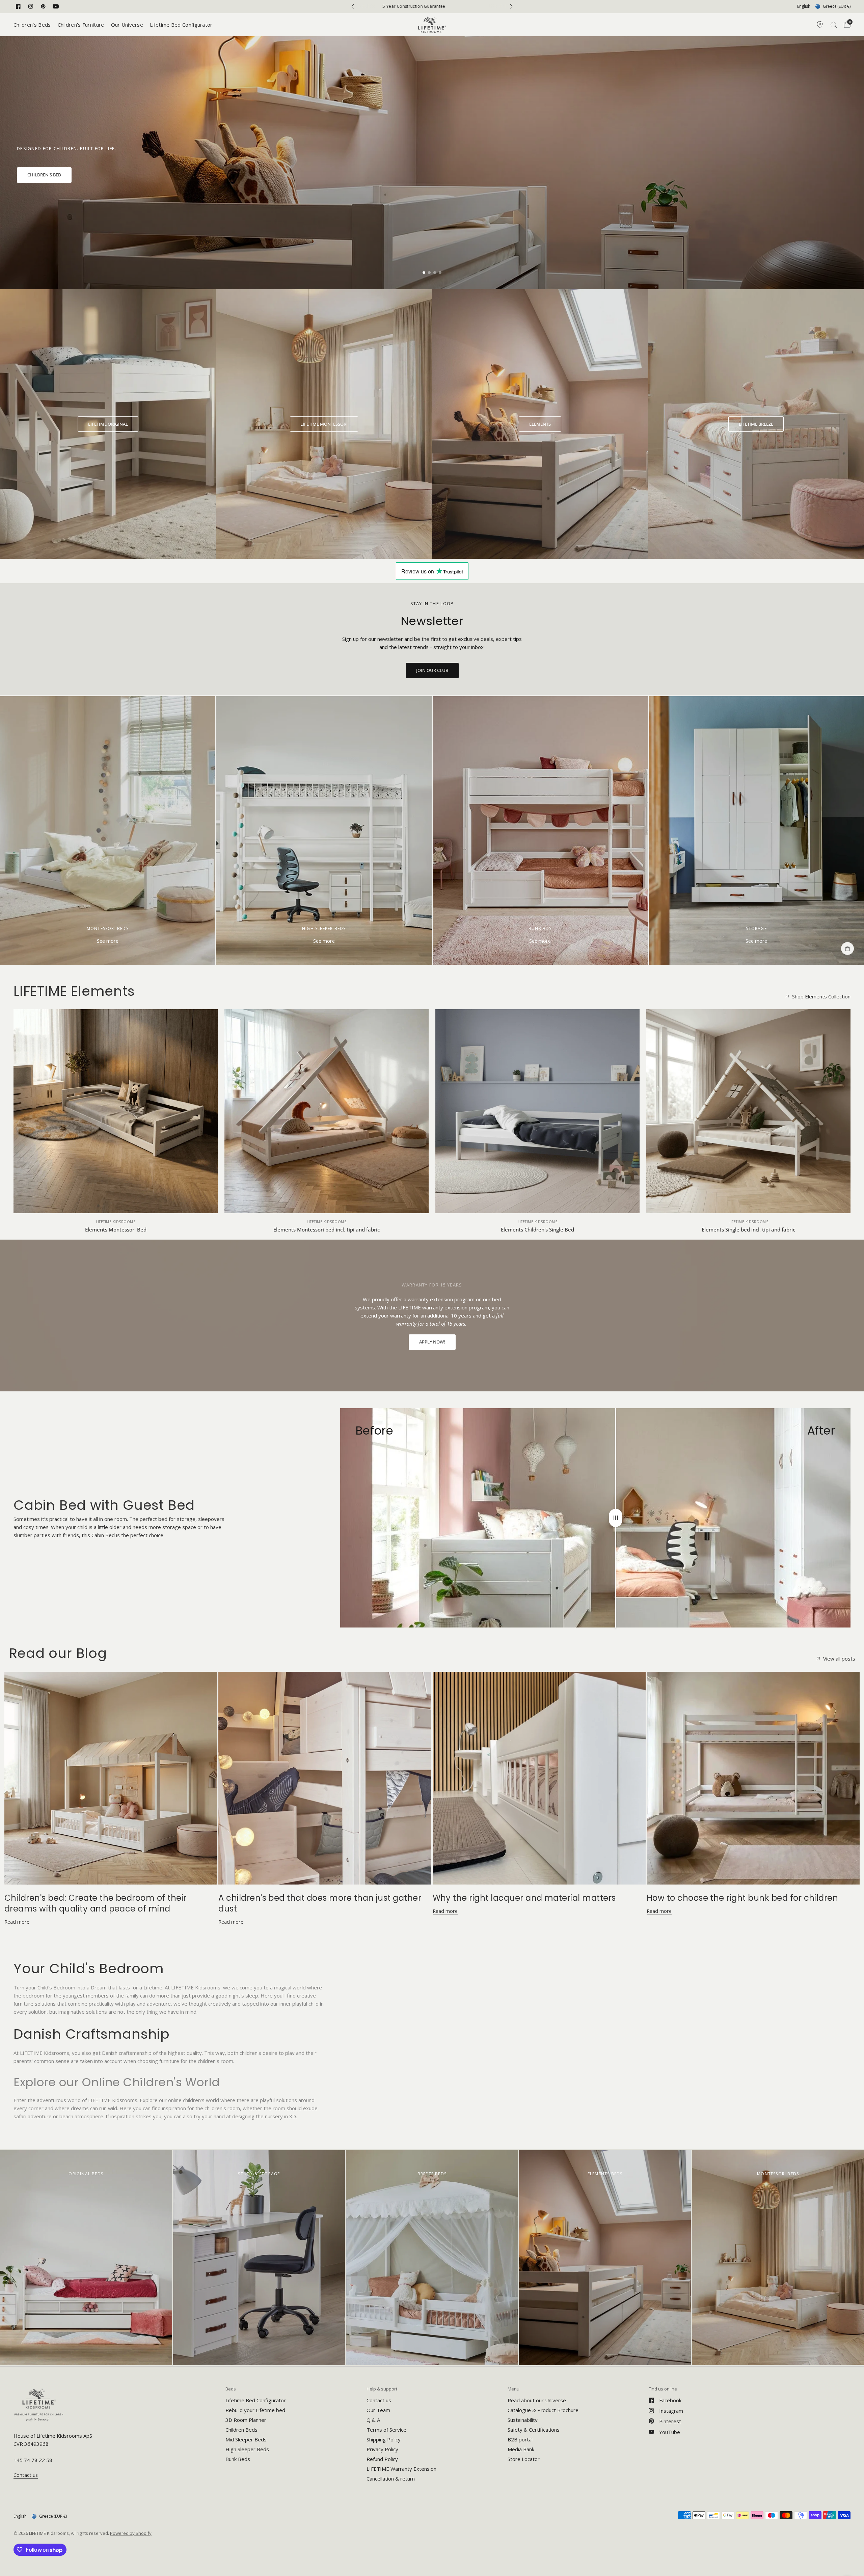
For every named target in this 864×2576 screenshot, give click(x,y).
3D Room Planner (246, 2420)
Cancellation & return (391, 2479)
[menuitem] (34, 25)
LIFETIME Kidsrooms (116, 1222)
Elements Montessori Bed (116, 1229)
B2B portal (520, 2439)
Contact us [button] (26, 2475)
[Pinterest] (43, 6)
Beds (231, 2389)
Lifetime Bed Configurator (181, 25)
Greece (837, 6)
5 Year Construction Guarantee (434, 6)
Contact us (379, 2400)
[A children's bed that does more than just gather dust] (325, 1778)
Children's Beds (32, 25)
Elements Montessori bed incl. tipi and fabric (327, 1229)
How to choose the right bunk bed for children (742, 1898)
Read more (17, 1922)
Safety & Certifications (534, 2430)
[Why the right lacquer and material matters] (539, 1778)
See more (108, 941)
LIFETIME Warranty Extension (401, 2469)
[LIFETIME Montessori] (324, 424)
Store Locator (524, 2459)
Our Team (378, 2410)
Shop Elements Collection (821, 997)
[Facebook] (18, 6)
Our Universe (127, 25)
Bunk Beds (238, 2459)
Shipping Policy (384, 2439)
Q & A (373, 2420)
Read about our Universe (537, 2400)
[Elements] (540, 424)
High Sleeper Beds (247, 2449)
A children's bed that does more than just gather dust (320, 1903)
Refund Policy (382, 2459)
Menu (514, 2389)
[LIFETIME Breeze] (756, 424)
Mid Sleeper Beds (246, 2439)
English (804, 6)
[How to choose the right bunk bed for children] (753, 1778)
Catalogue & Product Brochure (543, 2410)
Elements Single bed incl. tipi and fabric (748, 1229)
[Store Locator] (820, 25)
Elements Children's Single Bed (537, 1229)
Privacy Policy (382, 2449)
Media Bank (521, 2449)
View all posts (839, 1659)
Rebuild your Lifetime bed (255, 2410)
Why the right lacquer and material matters (524, 1898)
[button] (44, 175)
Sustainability (523, 2420)
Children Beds (241, 2430)
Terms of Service (386, 2430)
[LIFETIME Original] (108, 424)
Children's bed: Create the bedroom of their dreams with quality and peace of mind (96, 1903)
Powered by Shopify (131, 2533)
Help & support (382, 2389)
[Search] (834, 25)
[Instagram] (31, 6)
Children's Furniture (81, 25)
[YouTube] (56, 6)
